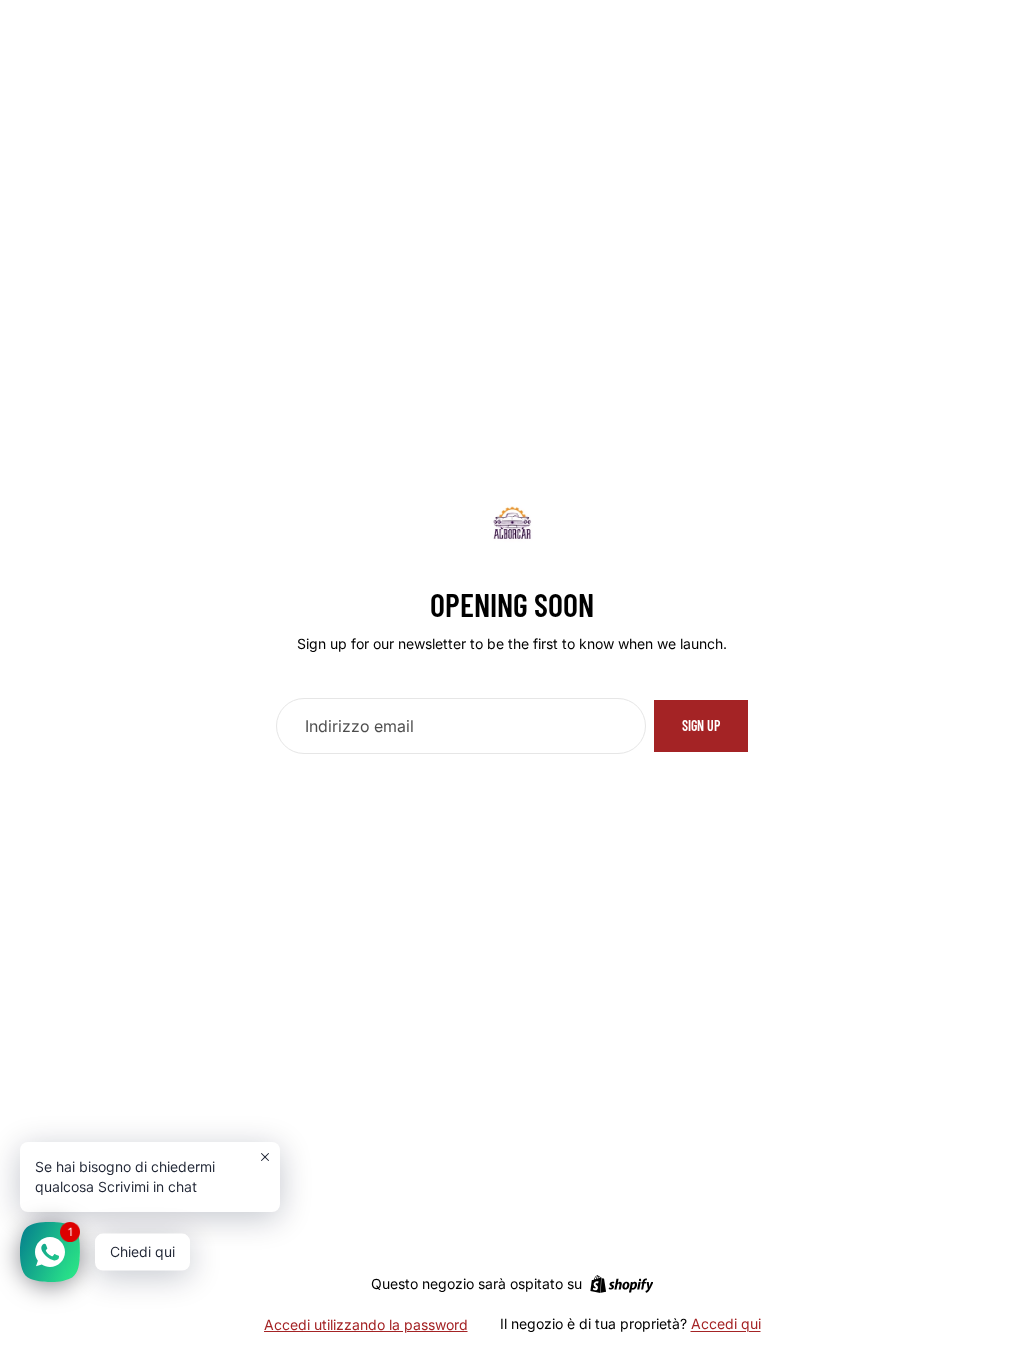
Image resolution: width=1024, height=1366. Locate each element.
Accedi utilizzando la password (366, 1324)
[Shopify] (621, 1284)
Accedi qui (726, 1323)
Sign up (701, 725)
